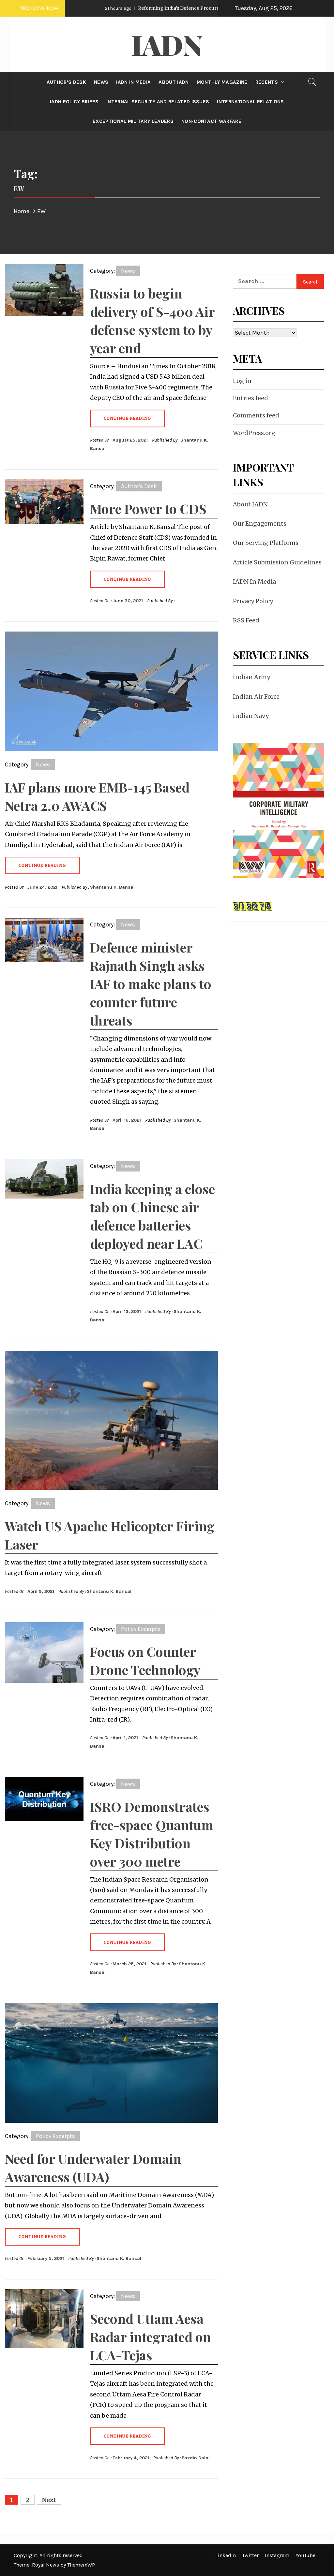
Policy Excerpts (141, 1629)
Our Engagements (260, 524)
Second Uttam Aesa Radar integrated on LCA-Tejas (151, 2337)
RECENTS (267, 82)
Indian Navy (251, 716)
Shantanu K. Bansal (112, 887)
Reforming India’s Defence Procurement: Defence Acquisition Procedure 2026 (177, 8)
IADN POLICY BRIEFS (74, 102)
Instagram (277, 2555)
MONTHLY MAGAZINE (222, 82)
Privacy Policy (253, 601)
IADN (167, 44)
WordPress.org (254, 433)
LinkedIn (226, 2555)
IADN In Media (254, 582)
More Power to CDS (148, 509)
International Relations (250, 102)
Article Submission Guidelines (277, 562)
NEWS (101, 82)
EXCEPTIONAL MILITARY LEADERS (133, 121)
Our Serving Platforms (266, 543)
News (128, 271)
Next (49, 2500)
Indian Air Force (256, 697)
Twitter (250, 2555)
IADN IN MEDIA (133, 82)
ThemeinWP (81, 2565)
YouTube (305, 2555)
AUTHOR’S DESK (66, 82)
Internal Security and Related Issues (158, 102)
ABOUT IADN (174, 82)
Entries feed (250, 398)
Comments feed (256, 415)
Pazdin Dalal (196, 2458)
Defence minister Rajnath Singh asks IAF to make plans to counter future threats (151, 984)
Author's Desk (139, 486)
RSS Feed (246, 620)
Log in (242, 381)
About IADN (250, 504)
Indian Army (251, 677)
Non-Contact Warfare (211, 121)
